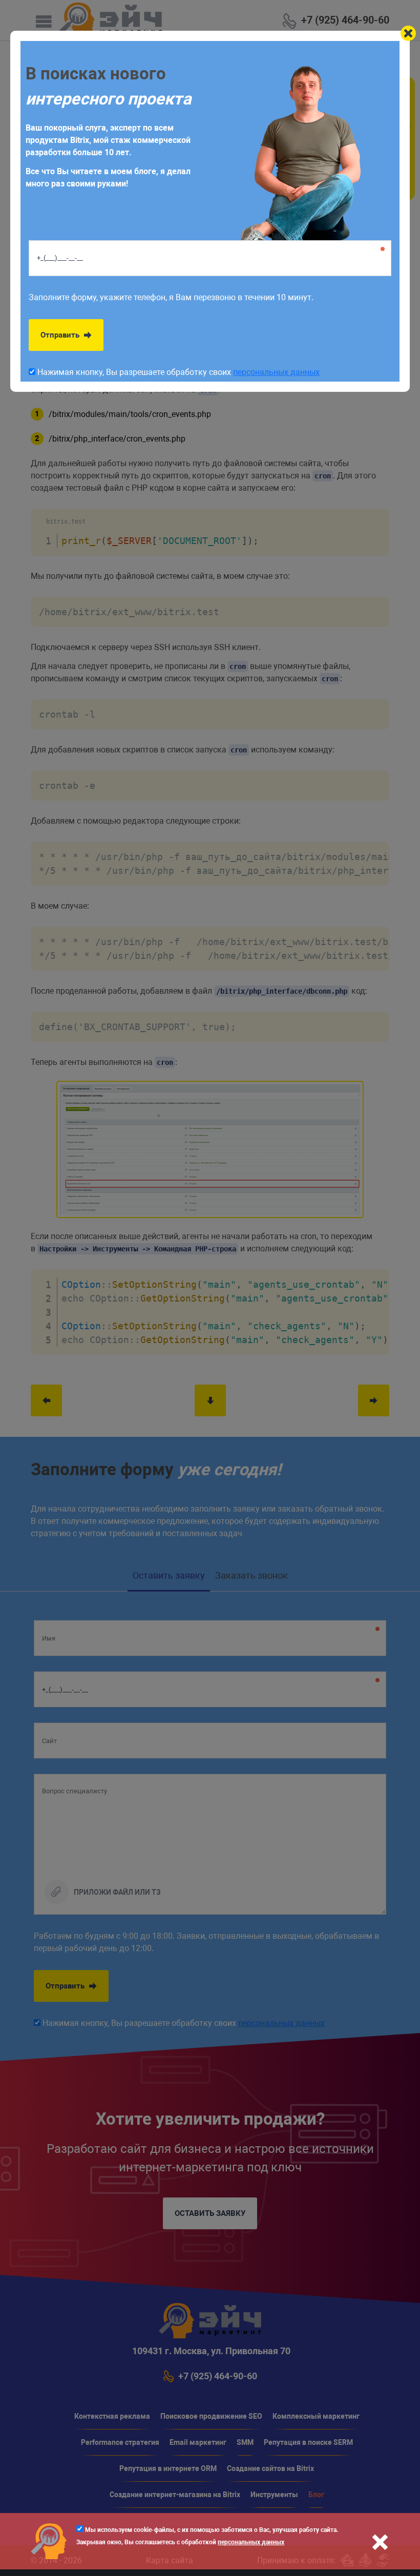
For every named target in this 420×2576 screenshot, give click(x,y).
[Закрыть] (408, 33)
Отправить (61, 335)
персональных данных (251, 2542)
